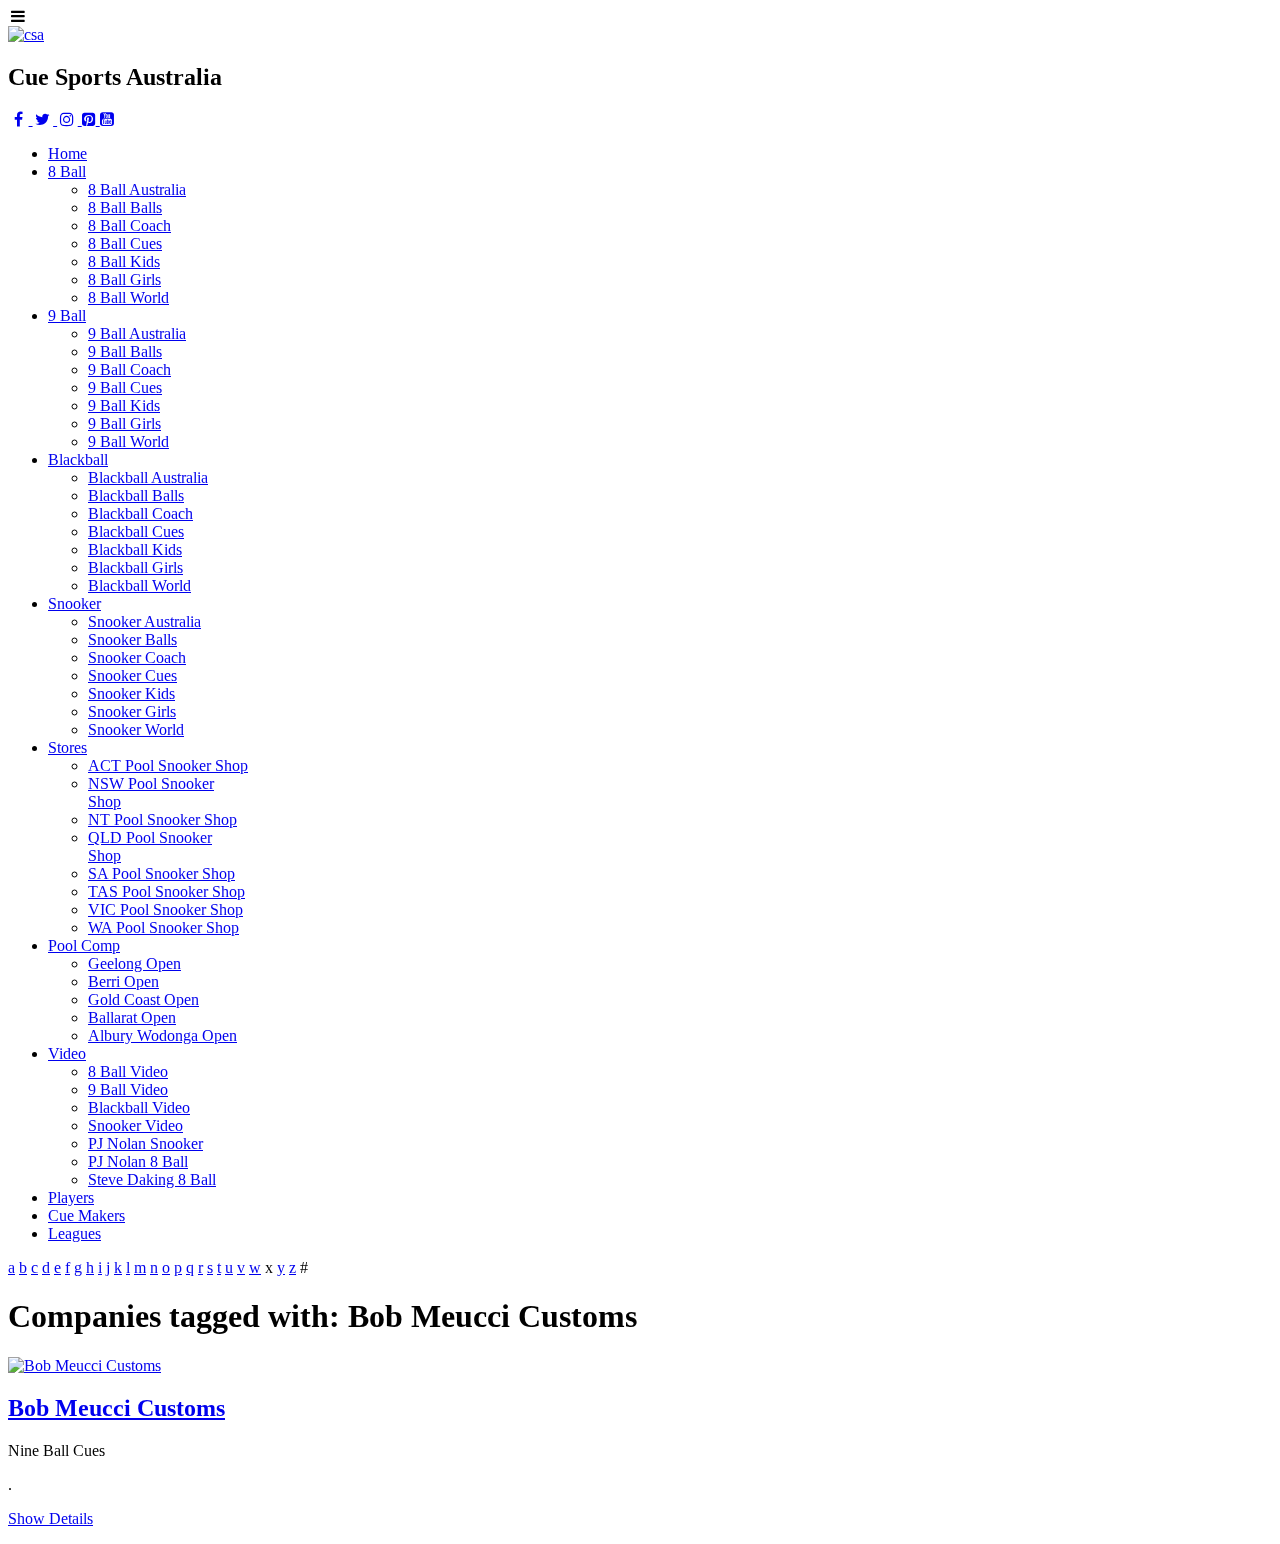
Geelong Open (134, 963)
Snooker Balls (132, 639)
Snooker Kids (131, 693)
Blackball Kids (135, 549)
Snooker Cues (132, 675)
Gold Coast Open (143, 999)
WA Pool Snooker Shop (163, 927)
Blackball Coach (140, 513)
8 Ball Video (128, 1071)
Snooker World (136, 729)
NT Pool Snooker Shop (162, 819)
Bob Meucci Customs (116, 1408)
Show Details (50, 1518)
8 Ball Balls (125, 207)
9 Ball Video (128, 1089)
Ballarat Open (132, 1017)
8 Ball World (128, 297)
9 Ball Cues (125, 387)
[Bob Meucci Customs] (84, 1365)
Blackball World (139, 585)
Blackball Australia (148, 477)
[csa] (26, 34)
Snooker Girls (132, 711)
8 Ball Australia (137, 189)
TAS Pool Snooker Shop (166, 891)
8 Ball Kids (124, 261)
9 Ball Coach (129, 369)
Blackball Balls (136, 495)
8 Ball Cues (125, 243)
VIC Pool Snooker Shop (165, 909)
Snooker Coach (137, 657)
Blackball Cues (136, 531)
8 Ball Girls (124, 279)
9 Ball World (128, 441)
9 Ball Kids (124, 405)
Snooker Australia (144, 621)
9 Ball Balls (125, 351)
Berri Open (123, 981)
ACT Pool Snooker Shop (168, 765)
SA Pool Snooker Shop (161, 873)
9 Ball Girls (124, 423)
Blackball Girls (135, 567)
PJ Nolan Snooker (145, 1143)
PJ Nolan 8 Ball (138, 1161)
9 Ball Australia (137, 333)
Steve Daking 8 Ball (152, 1179)
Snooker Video (135, 1125)
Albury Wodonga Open (162, 1035)
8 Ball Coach (129, 225)
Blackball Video (139, 1107)
